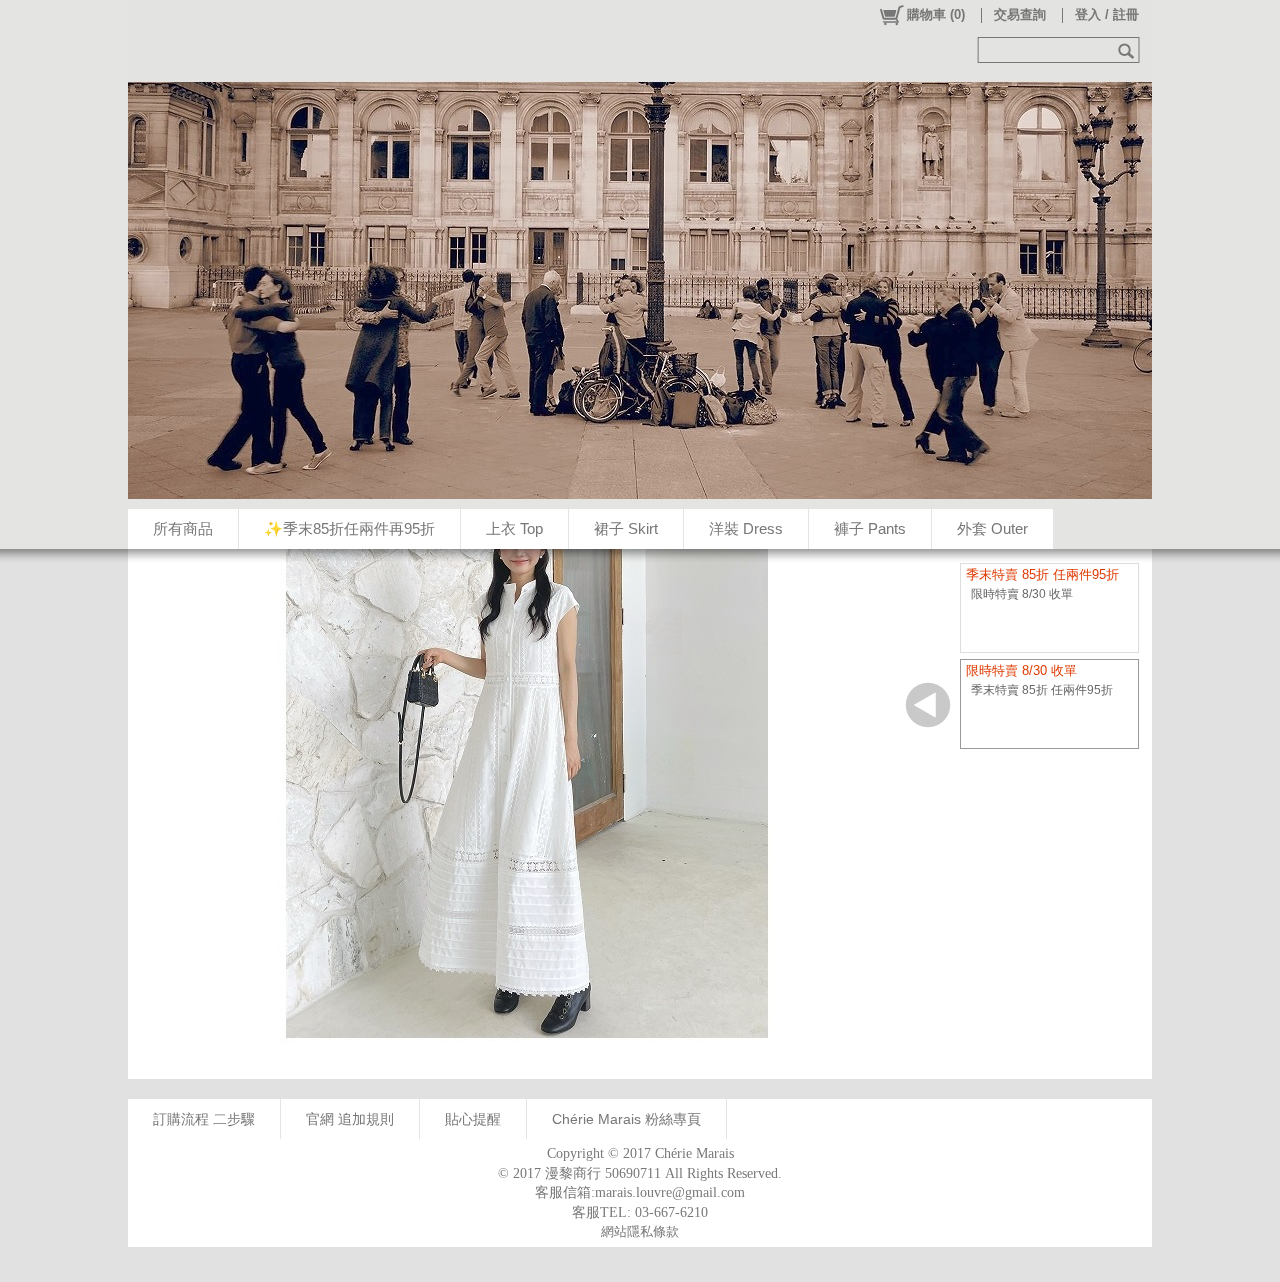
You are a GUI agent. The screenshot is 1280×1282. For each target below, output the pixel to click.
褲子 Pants (870, 528)
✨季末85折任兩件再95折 (349, 528)
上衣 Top (514, 528)
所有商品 (183, 528)
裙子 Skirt (626, 528)
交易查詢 (1020, 14)
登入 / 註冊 (1107, 14)
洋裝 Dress (746, 528)
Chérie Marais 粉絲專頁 (626, 1119)
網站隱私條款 (640, 1231)
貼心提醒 (473, 1119)
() (936, 14)
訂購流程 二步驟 (204, 1119)
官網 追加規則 (350, 1119)
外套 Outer (992, 528)
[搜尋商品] (1128, 50)
